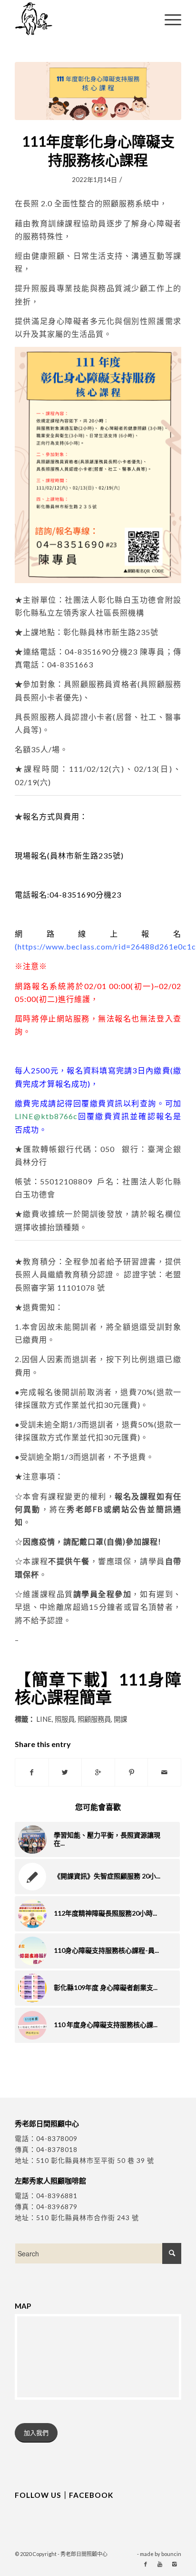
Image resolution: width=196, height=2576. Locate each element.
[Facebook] (146, 2564)
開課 (120, 1719)
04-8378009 (57, 2138)
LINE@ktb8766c (46, 1116)
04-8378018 (57, 2149)
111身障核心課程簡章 (98, 1688)
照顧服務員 (94, 1719)
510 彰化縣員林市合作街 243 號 (88, 2217)
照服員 (65, 1719)
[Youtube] (160, 2564)
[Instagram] (174, 2564)
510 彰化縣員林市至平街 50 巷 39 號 (95, 2160)
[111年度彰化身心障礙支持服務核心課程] (98, 91)
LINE (44, 1719)
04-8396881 (57, 2196)
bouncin (171, 2554)
